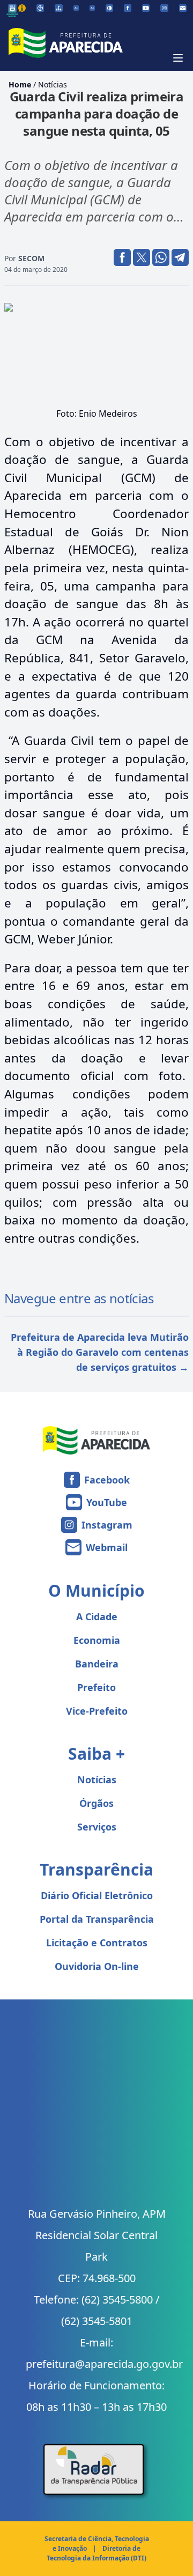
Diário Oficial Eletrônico (97, 1895)
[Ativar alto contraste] (109, 8)
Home (20, 84)
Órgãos (96, 1803)
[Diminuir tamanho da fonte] (76, 8)
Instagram (107, 1525)
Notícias (53, 84)
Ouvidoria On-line (97, 1966)
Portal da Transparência (97, 1919)
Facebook (107, 1480)
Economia (97, 1640)
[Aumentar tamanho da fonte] (92, 8)
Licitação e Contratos (97, 1943)
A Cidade (97, 1617)
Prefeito (96, 1687)
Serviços (97, 1827)
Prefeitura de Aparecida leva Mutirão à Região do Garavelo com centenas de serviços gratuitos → (100, 1352)
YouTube (107, 1502)
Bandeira (97, 1664)
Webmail (107, 1547)
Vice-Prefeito (97, 1711)
